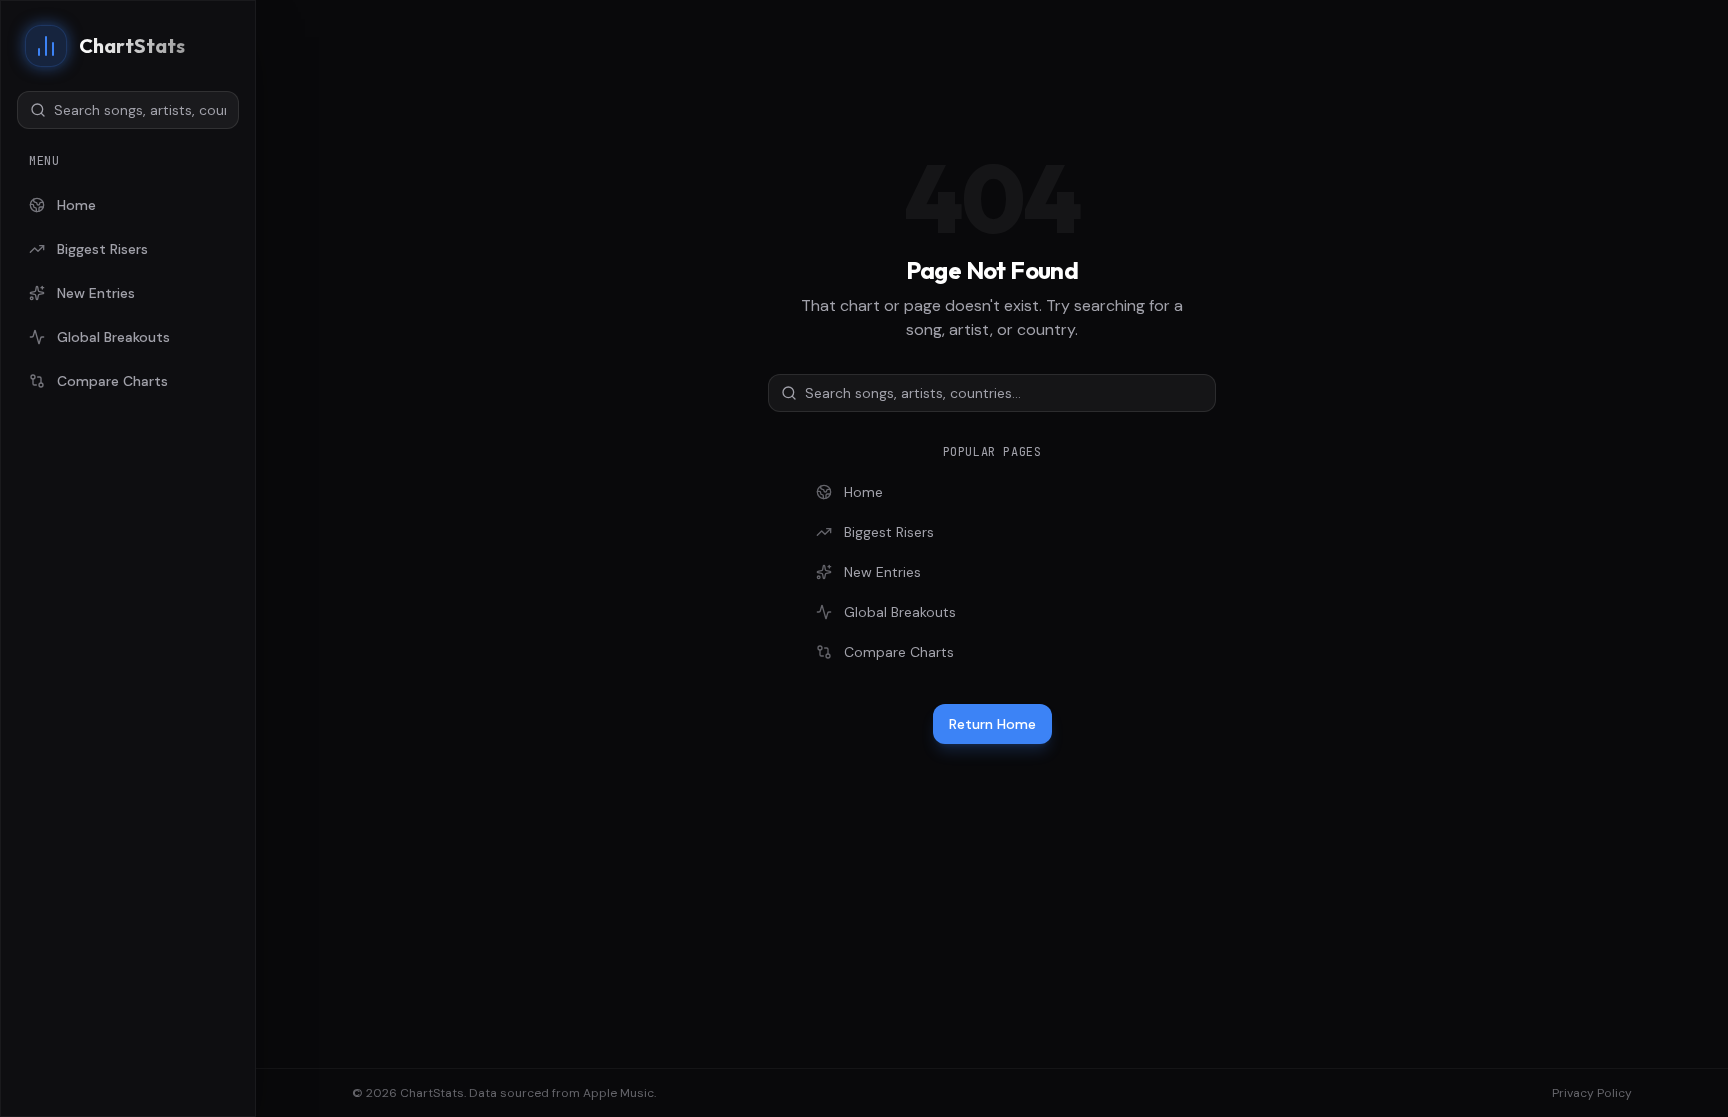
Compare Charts (112, 381)
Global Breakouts (113, 337)
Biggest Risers (102, 249)
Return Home (992, 724)
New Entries (96, 293)
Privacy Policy (1592, 1093)
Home (76, 205)
